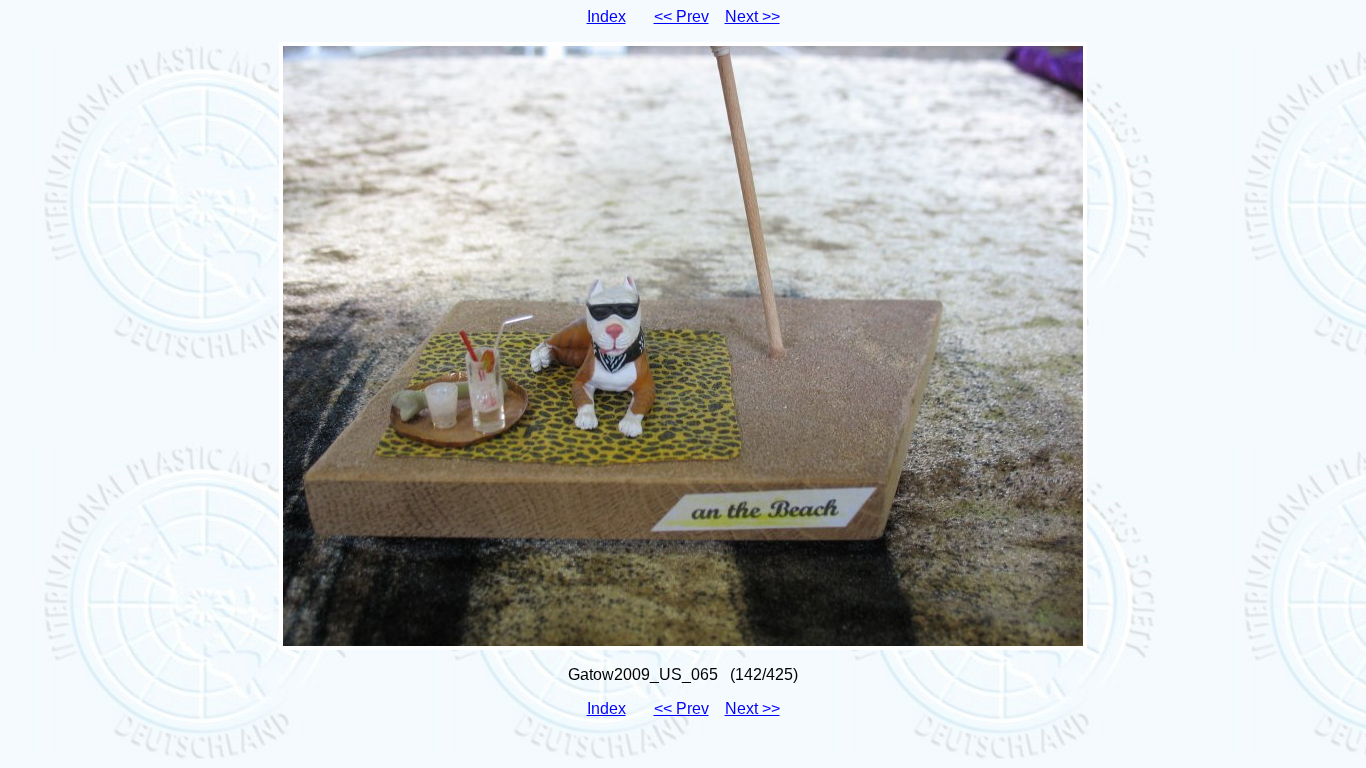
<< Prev (681, 16)
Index (606, 16)
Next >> (752, 16)
